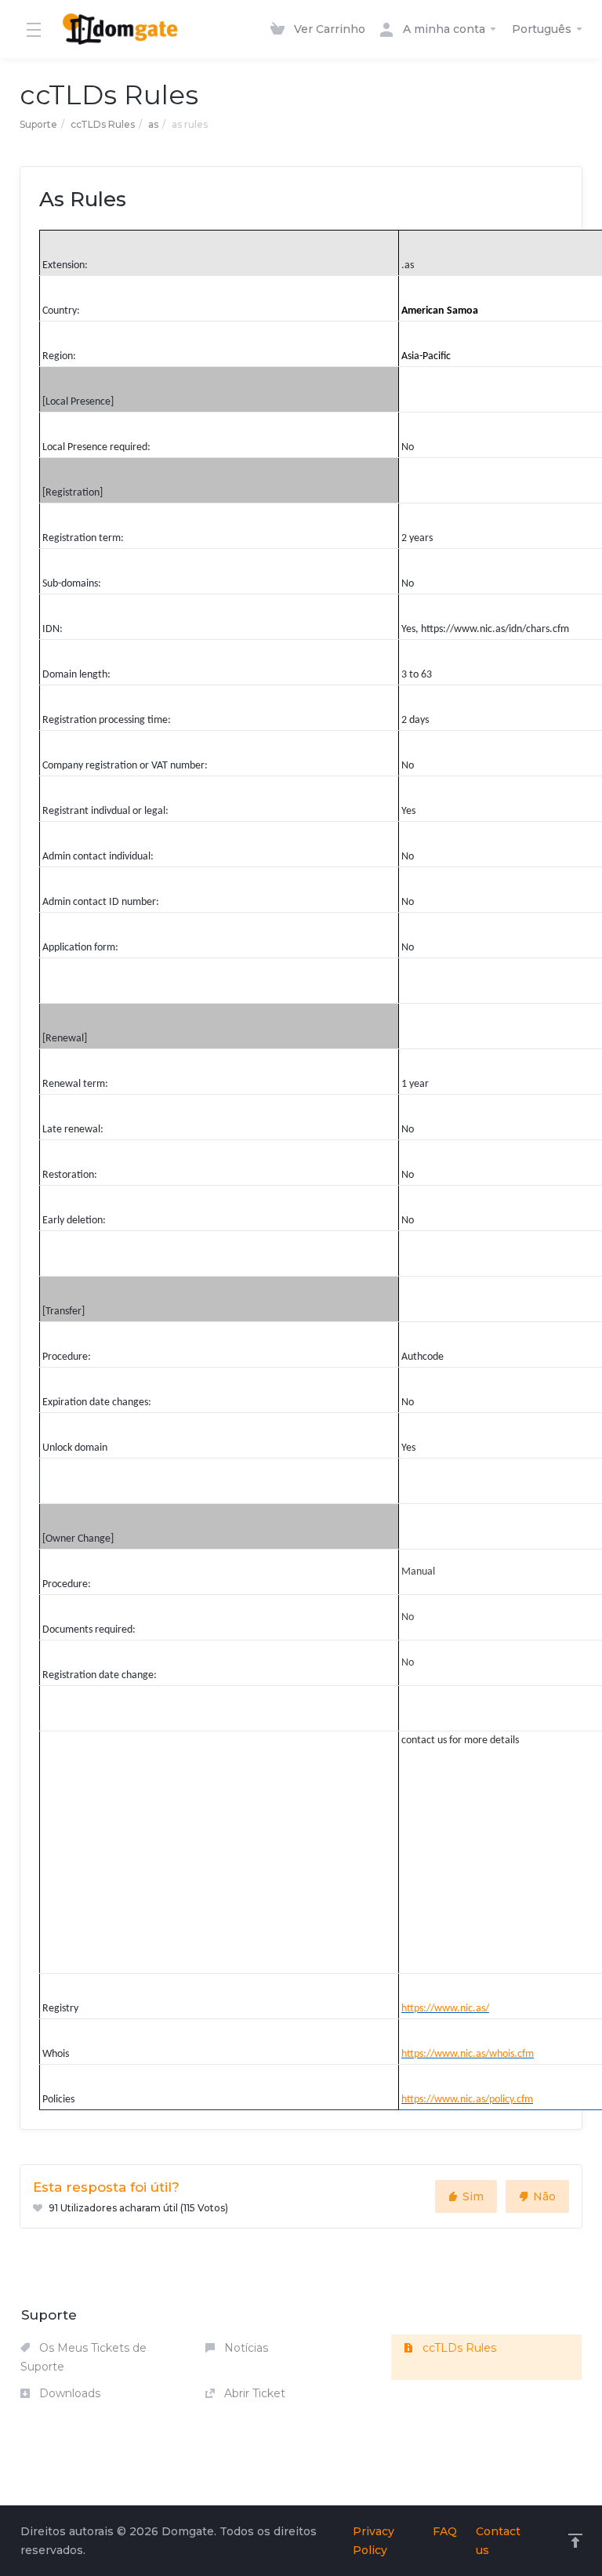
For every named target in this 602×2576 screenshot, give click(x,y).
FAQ (445, 2531)
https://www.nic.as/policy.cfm (467, 2100)
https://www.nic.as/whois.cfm (468, 2054)
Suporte (38, 124)
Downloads (68, 2393)
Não (544, 2196)
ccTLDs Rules (103, 124)
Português (543, 29)
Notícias (245, 2348)
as (153, 124)
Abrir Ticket (253, 2393)
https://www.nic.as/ (445, 2009)
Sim (473, 2196)
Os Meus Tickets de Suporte (83, 2357)
